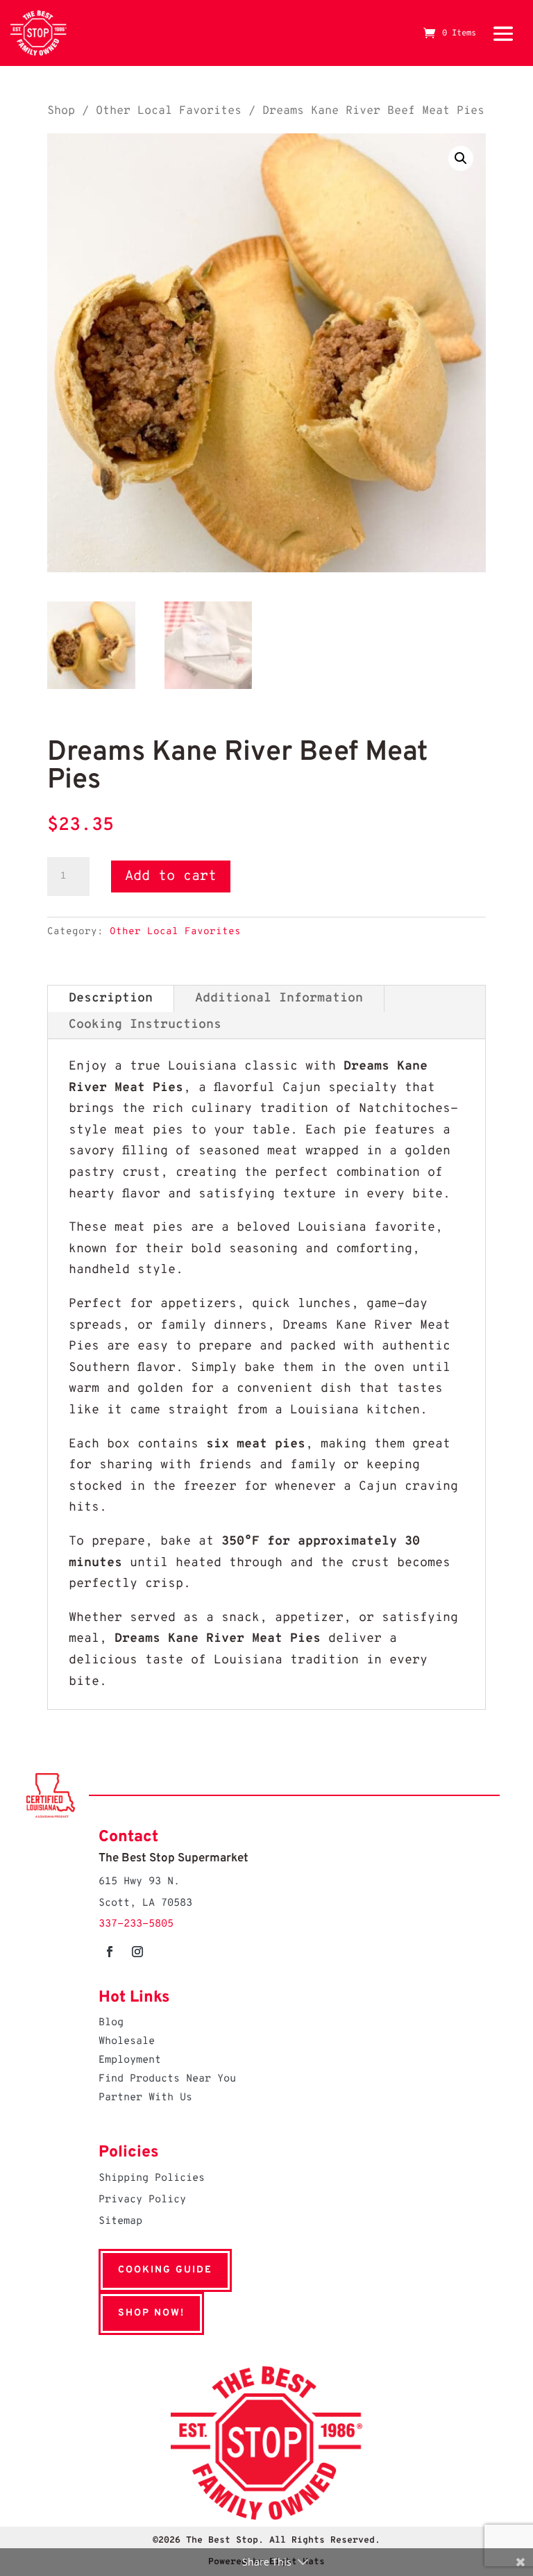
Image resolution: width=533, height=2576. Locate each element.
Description (111, 998)
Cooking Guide (165, 2270)
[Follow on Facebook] (110, 1952)
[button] (461, 158)
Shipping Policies (152, 2178)
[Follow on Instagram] (137, 1952)
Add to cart (171, 876)
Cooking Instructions (145, 1025)
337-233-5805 (136, 1924)
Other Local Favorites (169, 111)
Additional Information (279, 998)
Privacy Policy (142, 2200)
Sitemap (120, 2221)
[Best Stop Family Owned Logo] (266, 2517)
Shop (61, 111)
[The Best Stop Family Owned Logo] (39, 33)
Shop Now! (151, 2313)
